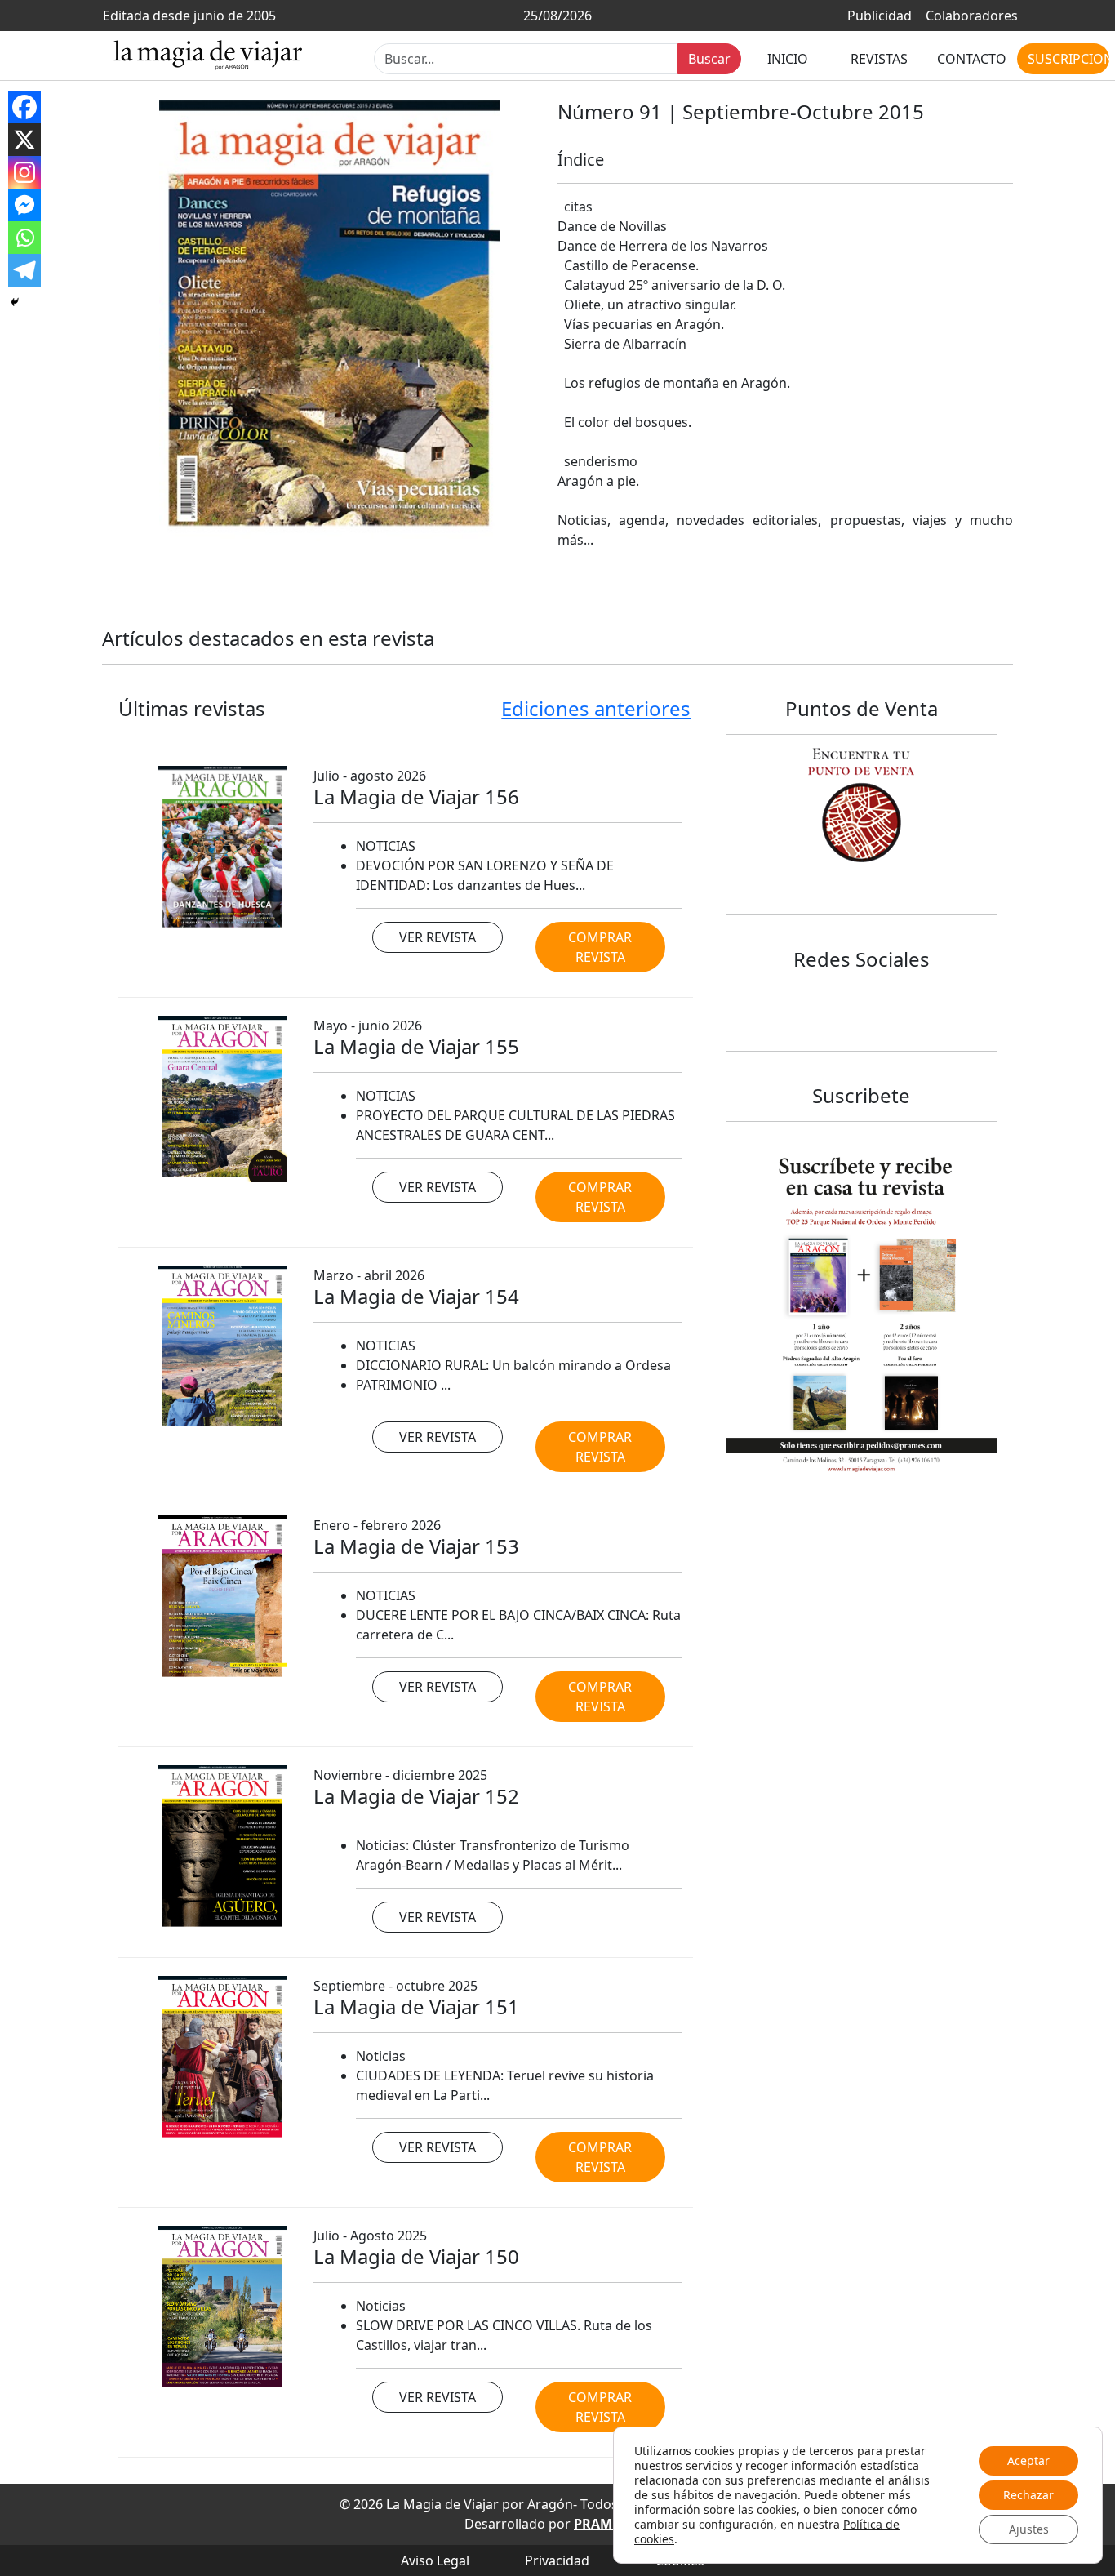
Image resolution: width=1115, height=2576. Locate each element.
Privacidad (557, 2560)
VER (438, 937)
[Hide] (15, 302)
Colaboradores (972, 16)
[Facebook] (24, 107)
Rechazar (1028, 2495)
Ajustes (1029, 2529)
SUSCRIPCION (1068, 58)
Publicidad (880, 16)
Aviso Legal (435, 2560)
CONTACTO (972, 58)
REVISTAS (879, 58)
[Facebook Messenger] (24, 205)
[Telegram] (24, 270)
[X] (24, 140)
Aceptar (1028, 2460)
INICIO (788, 58)
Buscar (709, 58)
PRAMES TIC (612, 2524)
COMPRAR (600, 947)
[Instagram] (24, 172)
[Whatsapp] (24, 238)
